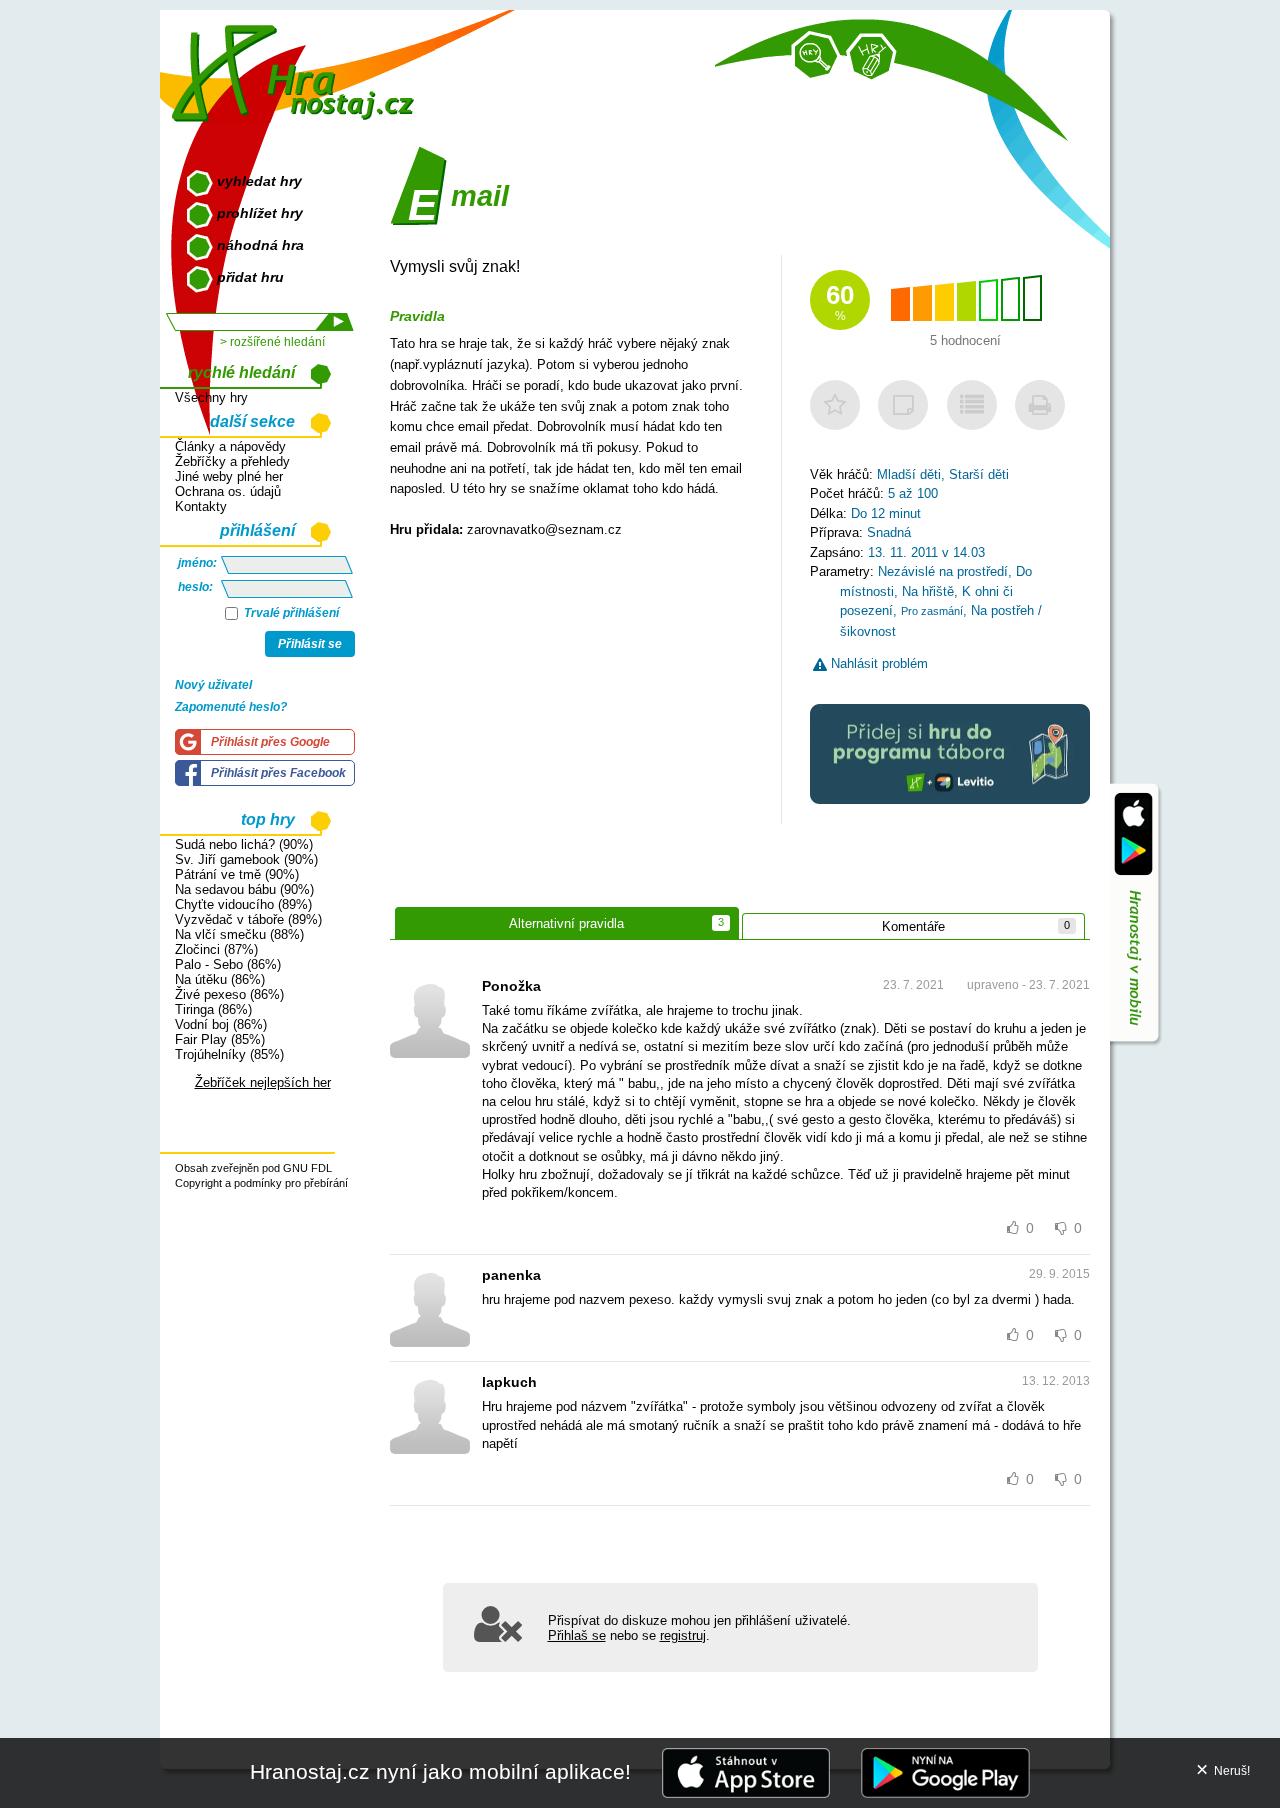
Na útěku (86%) (220, 979)
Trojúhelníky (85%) (229, 1054)
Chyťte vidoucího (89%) (243, 904)
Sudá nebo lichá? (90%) (244, 844)
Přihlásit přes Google (270, 742)
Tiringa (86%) (213, 1009)
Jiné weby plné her (229, 476)
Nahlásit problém (877, 663)
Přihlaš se (577, 1635)
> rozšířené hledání (272, 342)
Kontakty (201, 506)
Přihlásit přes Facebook (278, 773)
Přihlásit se (310, 644)
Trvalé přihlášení (290, 613)
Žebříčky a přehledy (232, 461)
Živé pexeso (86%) (229, 994)
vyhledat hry (259, 181)
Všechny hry (211, 397)
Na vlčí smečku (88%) (239, 934)
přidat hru (250, 277)
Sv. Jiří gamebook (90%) (246, 859)
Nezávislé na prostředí (943, 571)
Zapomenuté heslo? (231, 707)
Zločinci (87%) (216, 949)
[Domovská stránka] (297, 65)
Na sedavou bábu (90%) (244, 889)
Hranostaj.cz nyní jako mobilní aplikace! (440, 1771)
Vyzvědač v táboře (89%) (248, 919)
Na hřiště (928, 591)
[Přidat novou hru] (871, 58)
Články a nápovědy (230, 446)
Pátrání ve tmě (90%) (237, 874)
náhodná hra (260, 245)
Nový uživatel (213, 685)
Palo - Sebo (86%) (228, 964)
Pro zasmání (932, 611)
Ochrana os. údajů (228, 491)
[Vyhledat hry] (816, 56)
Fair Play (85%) (220, 1039)
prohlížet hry (260, 213)
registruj (683, 1635)
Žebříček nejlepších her (263, 1082)
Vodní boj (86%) (221, 1024)
